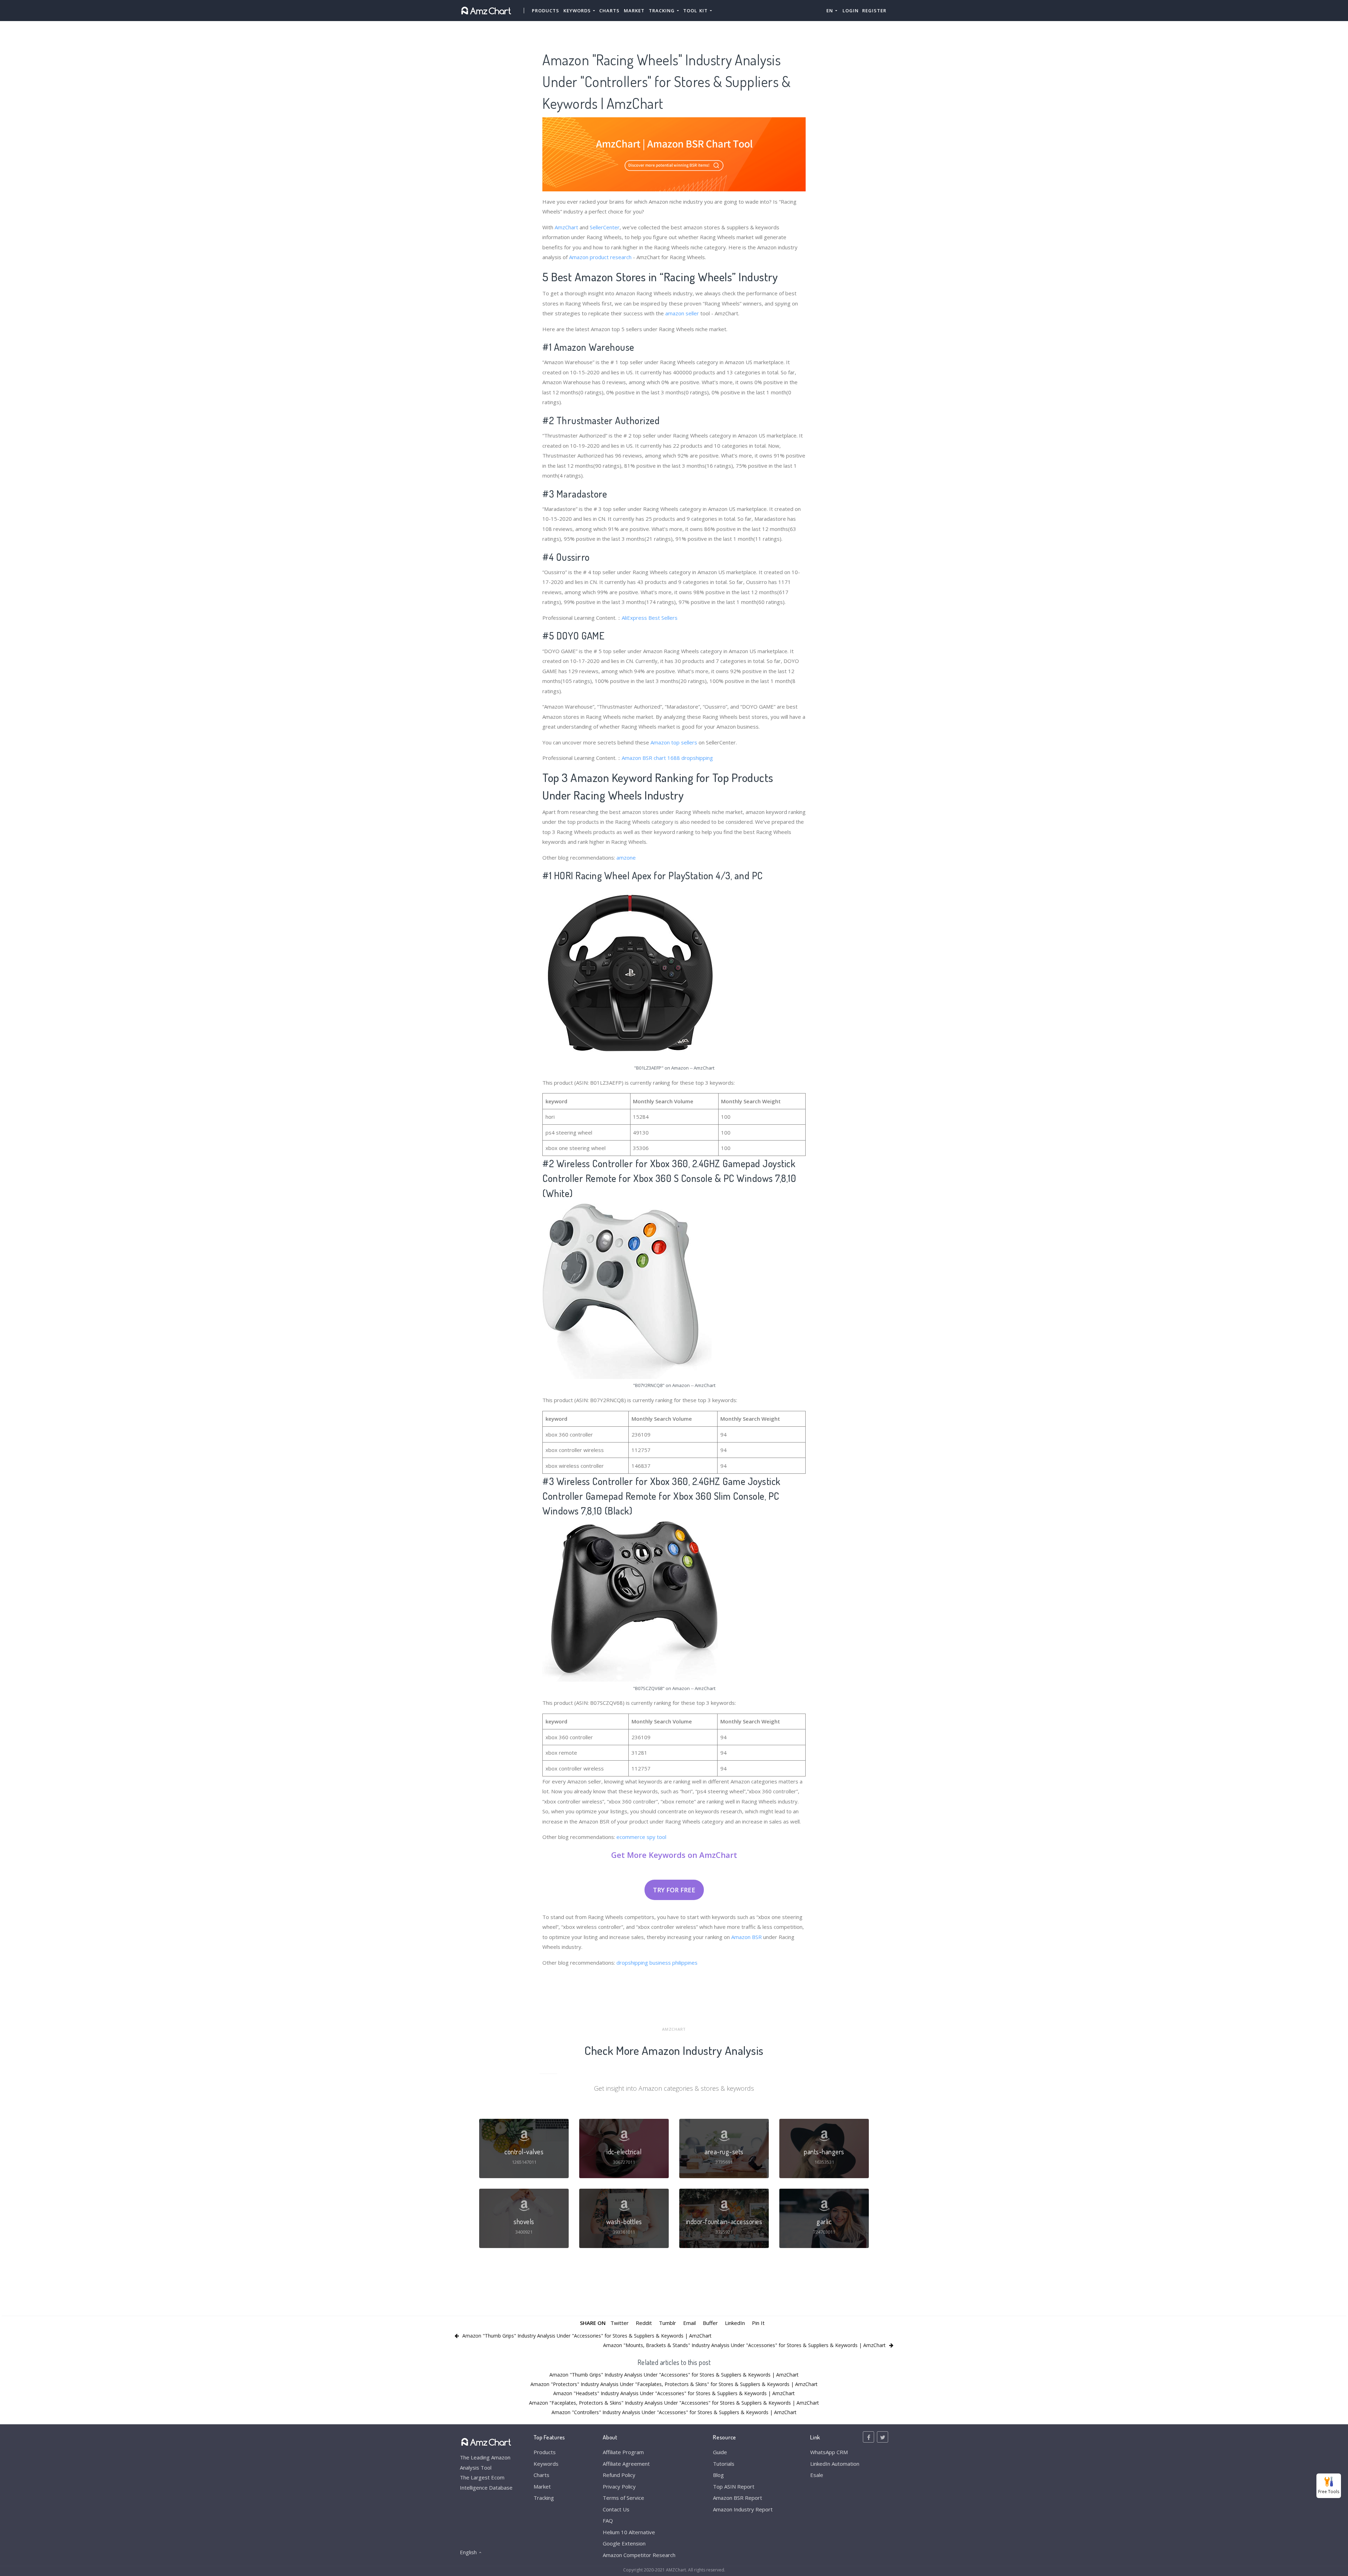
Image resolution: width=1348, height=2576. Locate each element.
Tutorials (724, 2464)
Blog (718, 2475)
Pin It (758, 2323)
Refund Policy (619, 2475)
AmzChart (566, 227)
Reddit (644, 2323)
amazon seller (682, 313)
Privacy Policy (619, 2486)
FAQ (608, 2521)
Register (874, 11)
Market (634, 11)
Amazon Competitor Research (639, 2555)
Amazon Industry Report (743, 2509)
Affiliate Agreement (626, 2464)
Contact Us (616, 2509)
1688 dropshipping (690, 758)
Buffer (710, 2323)
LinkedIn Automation (835, 2464)
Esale (817, 2475)
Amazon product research (600, 257)
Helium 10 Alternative (629, 2532)
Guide (720, 2452)
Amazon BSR (746, 1937)
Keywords (546, 2464)
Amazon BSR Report (738, 2498)
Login (851, 11)
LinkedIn (735, 2323)
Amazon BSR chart (644, 758)
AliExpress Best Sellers (650, 618)
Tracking (544, 2498)
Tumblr (668, 2323)
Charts (609, 11)
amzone (626, 857)
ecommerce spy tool (641, 1837)
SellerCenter (605, 227)
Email (689, 2323)
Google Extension (624, 2543)
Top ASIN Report (734, 2486)
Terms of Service (623, 2498)
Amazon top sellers (674, 742)
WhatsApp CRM (829, 2452)
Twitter (620, 2323)
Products (546, 11)
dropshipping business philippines (657, 1963)
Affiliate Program (623, 2452)
